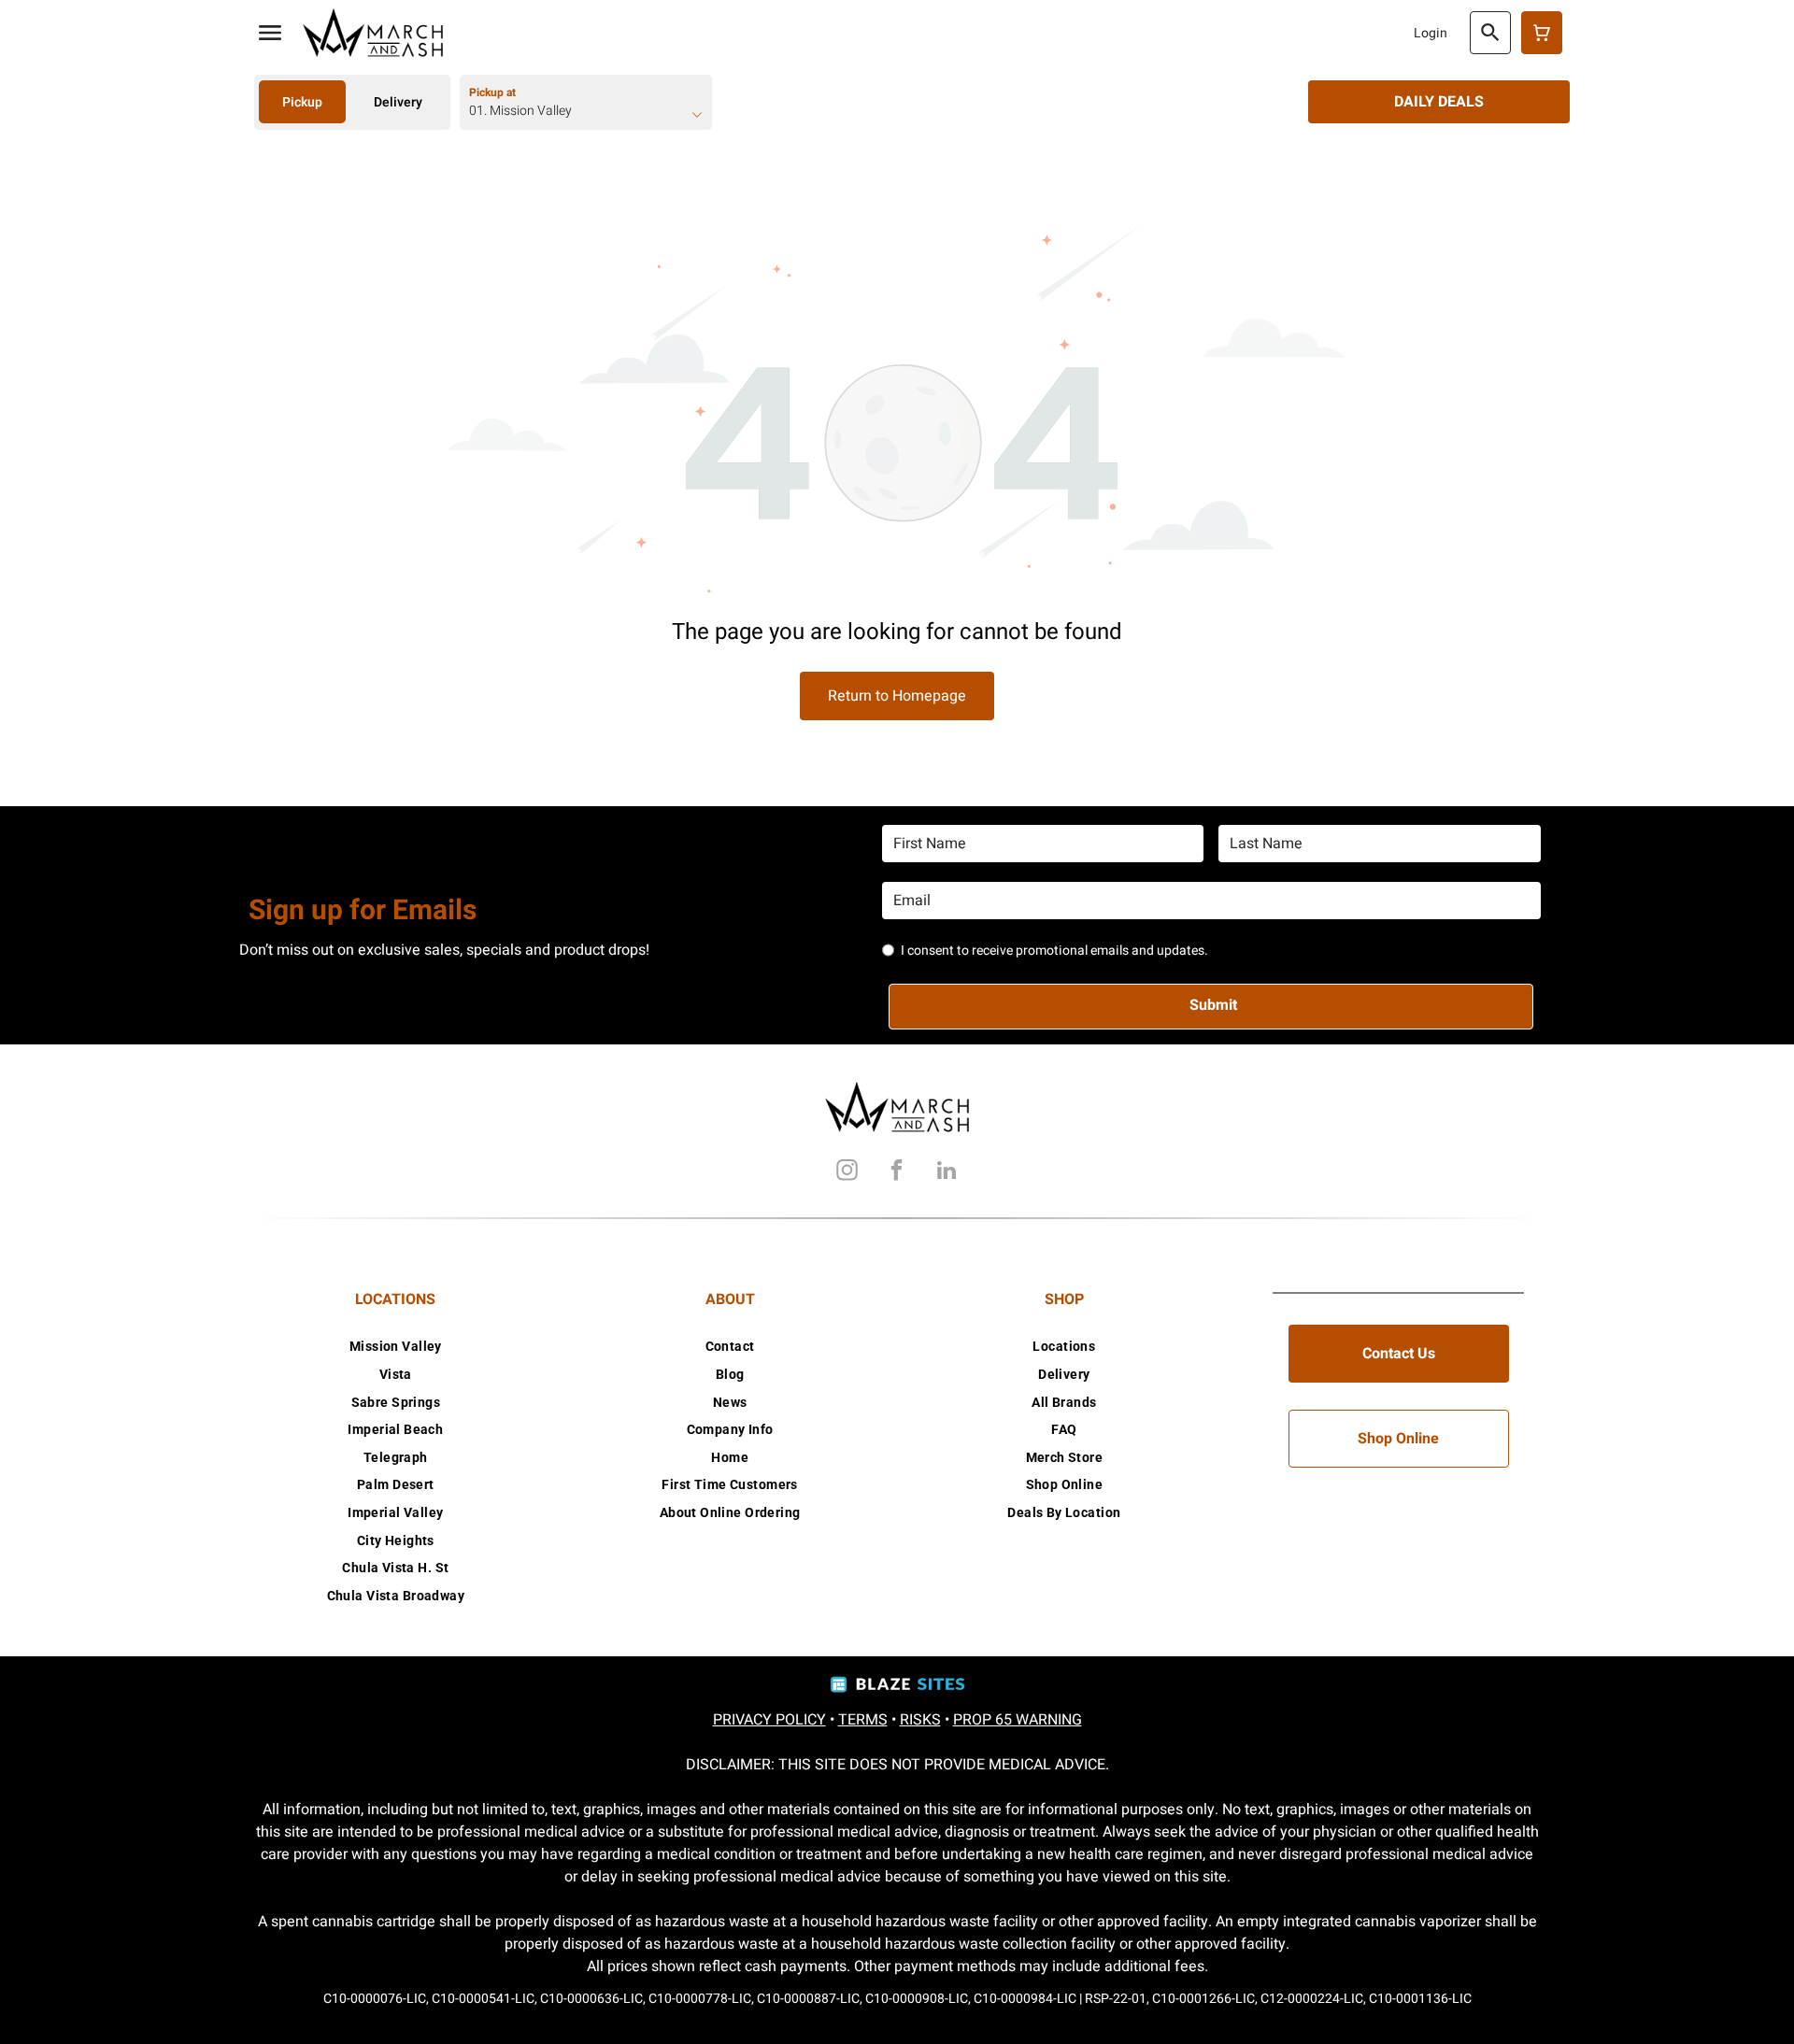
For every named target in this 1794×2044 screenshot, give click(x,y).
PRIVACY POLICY (769, 1720)
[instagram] (847, 1173)
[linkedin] (947, 1173)
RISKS (920, 1720)
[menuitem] (396, 1347)
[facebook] (897, 1173)
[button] (270, 33)
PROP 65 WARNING (1018, 1720)
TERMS (863, 1720)
